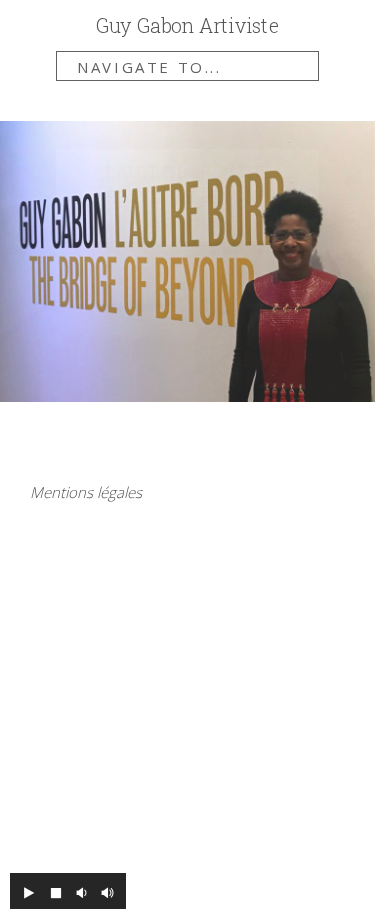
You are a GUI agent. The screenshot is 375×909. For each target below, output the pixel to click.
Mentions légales (86, 492)
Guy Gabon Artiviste (187, 26)
